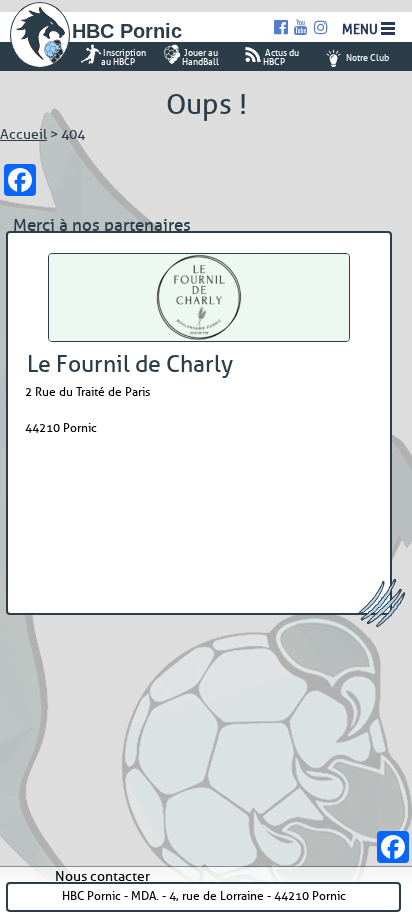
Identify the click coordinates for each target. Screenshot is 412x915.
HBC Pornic (127, 31)
